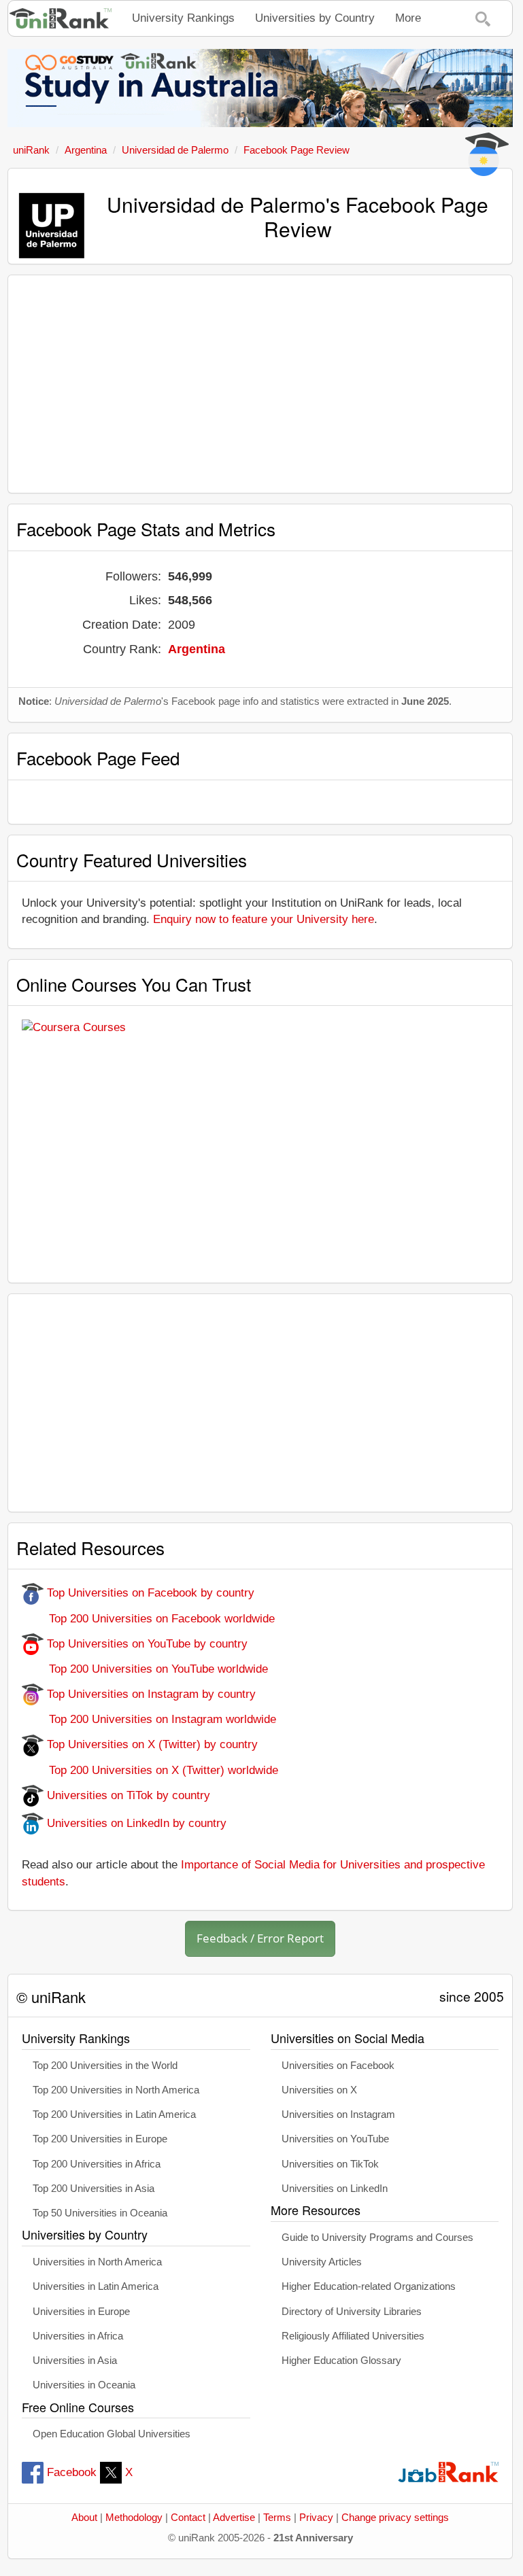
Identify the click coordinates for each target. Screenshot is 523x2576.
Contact (188, 2518)
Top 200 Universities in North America (116, 2090)
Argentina (197, 649)
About (84, 2518)
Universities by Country (315, 18)
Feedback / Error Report (260, 1938)
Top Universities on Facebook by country (149, 1593)
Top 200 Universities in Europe (100, 2139)
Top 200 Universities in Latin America (114, 2114)
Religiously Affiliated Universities (353, 2336)
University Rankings (183, 18)
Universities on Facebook (338, 2066)
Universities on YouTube (335, 2139)
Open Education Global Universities (112, 2434)
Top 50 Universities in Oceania (100, 2213)
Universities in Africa (78, 2336)
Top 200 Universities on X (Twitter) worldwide (150, 1770)
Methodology (134, 2518)
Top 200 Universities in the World (105, 2066)
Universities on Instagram (338, 2114)
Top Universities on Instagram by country (150, 1694)
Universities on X (319, 2090)
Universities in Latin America (96, 2286)
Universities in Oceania (84, 2385)
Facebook (72, 2472)
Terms (277, 2518)
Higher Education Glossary (341, 2361)
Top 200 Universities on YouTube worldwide (145, 1669)
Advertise (234, 2518)
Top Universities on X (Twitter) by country (151, 1744)
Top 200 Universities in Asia (94, 2189)
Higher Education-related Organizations (369, 2286)
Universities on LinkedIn (335, 2189)
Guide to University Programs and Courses (377, 2238)
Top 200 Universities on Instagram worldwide (149, 1719)
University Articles (322, 2262)
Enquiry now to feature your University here (264, 919)
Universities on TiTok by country (127, 1795)
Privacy (316, 2518)
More (408, 18)
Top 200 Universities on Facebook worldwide (148, 1619)
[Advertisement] (260, 384)
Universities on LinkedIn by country (135, 1823)
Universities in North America (97, 2262)
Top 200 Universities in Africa (97, 2164)
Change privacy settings (395, 2518)
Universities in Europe (81, 2312)
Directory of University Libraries (352, 2312)
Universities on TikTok (330, 2164)
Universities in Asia (75, 2361)
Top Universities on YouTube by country (146, 1644)
